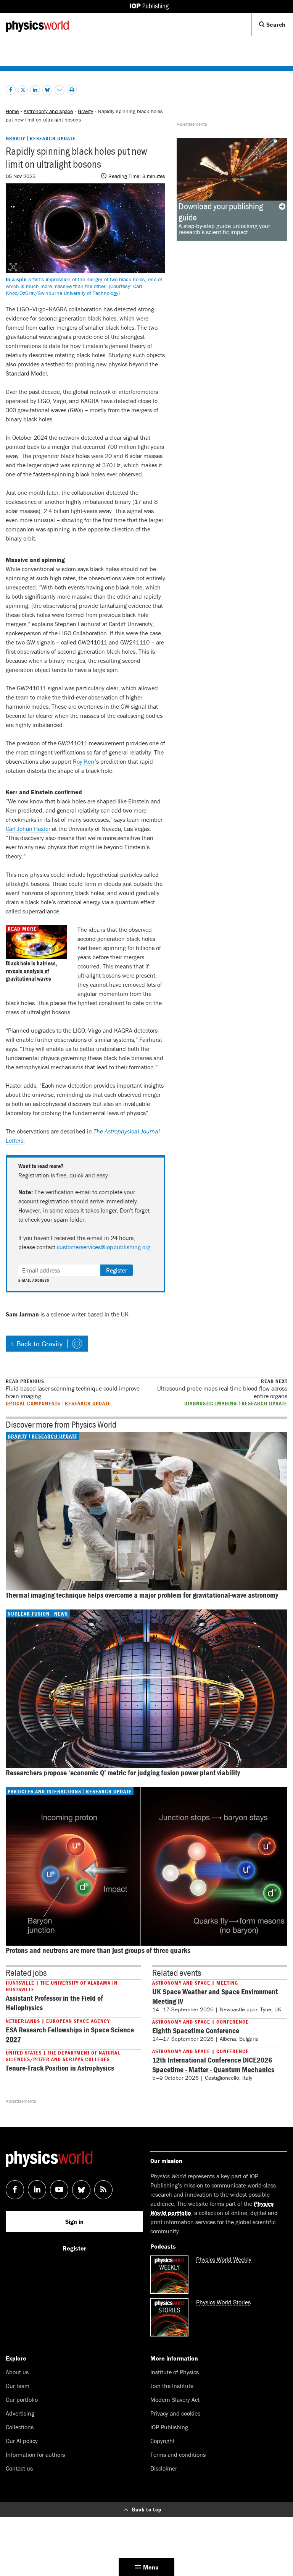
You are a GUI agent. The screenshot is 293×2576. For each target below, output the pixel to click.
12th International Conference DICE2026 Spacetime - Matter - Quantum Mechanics (213, 2064)
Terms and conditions (178, 2455)
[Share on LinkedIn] (35, 90)
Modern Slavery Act (175, 2400)
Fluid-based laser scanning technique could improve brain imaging (73, 1389)
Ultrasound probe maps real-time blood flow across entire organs (222, 1389)
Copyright (163, 2441)
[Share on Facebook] (11, 90)
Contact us (19, 2468)
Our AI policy (22, 2441)
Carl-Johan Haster (28, 829)
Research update (53, 138)
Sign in (74, 2221)
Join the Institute (172, 2386)
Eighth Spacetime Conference (196, 2030)
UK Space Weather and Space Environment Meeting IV (215, 1996)
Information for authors (35, 2455)
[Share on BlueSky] (47, 90)
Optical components (33, 1403)
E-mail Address (34, 1281)
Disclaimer (164, 2468)
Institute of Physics (175, 2372)
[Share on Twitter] (23, 90)
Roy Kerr (84, 761)
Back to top (147, 2509)
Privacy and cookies (175, 2413)
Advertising (20, 2413)
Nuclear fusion (29, 1614)
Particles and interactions (44, 1791)
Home (12, 111)
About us (17, 2372)
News (61, 1614)
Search (279, 28)
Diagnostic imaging (211, 1403)
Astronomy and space (48, 111)
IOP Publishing (169, 2427)
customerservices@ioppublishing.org (104, 1247)
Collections (20, 2427)
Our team (18, 2386)
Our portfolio (22, 2400)
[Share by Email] (60, 90)
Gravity (85, 111)
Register (117, 1270)
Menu (151, 2567)
